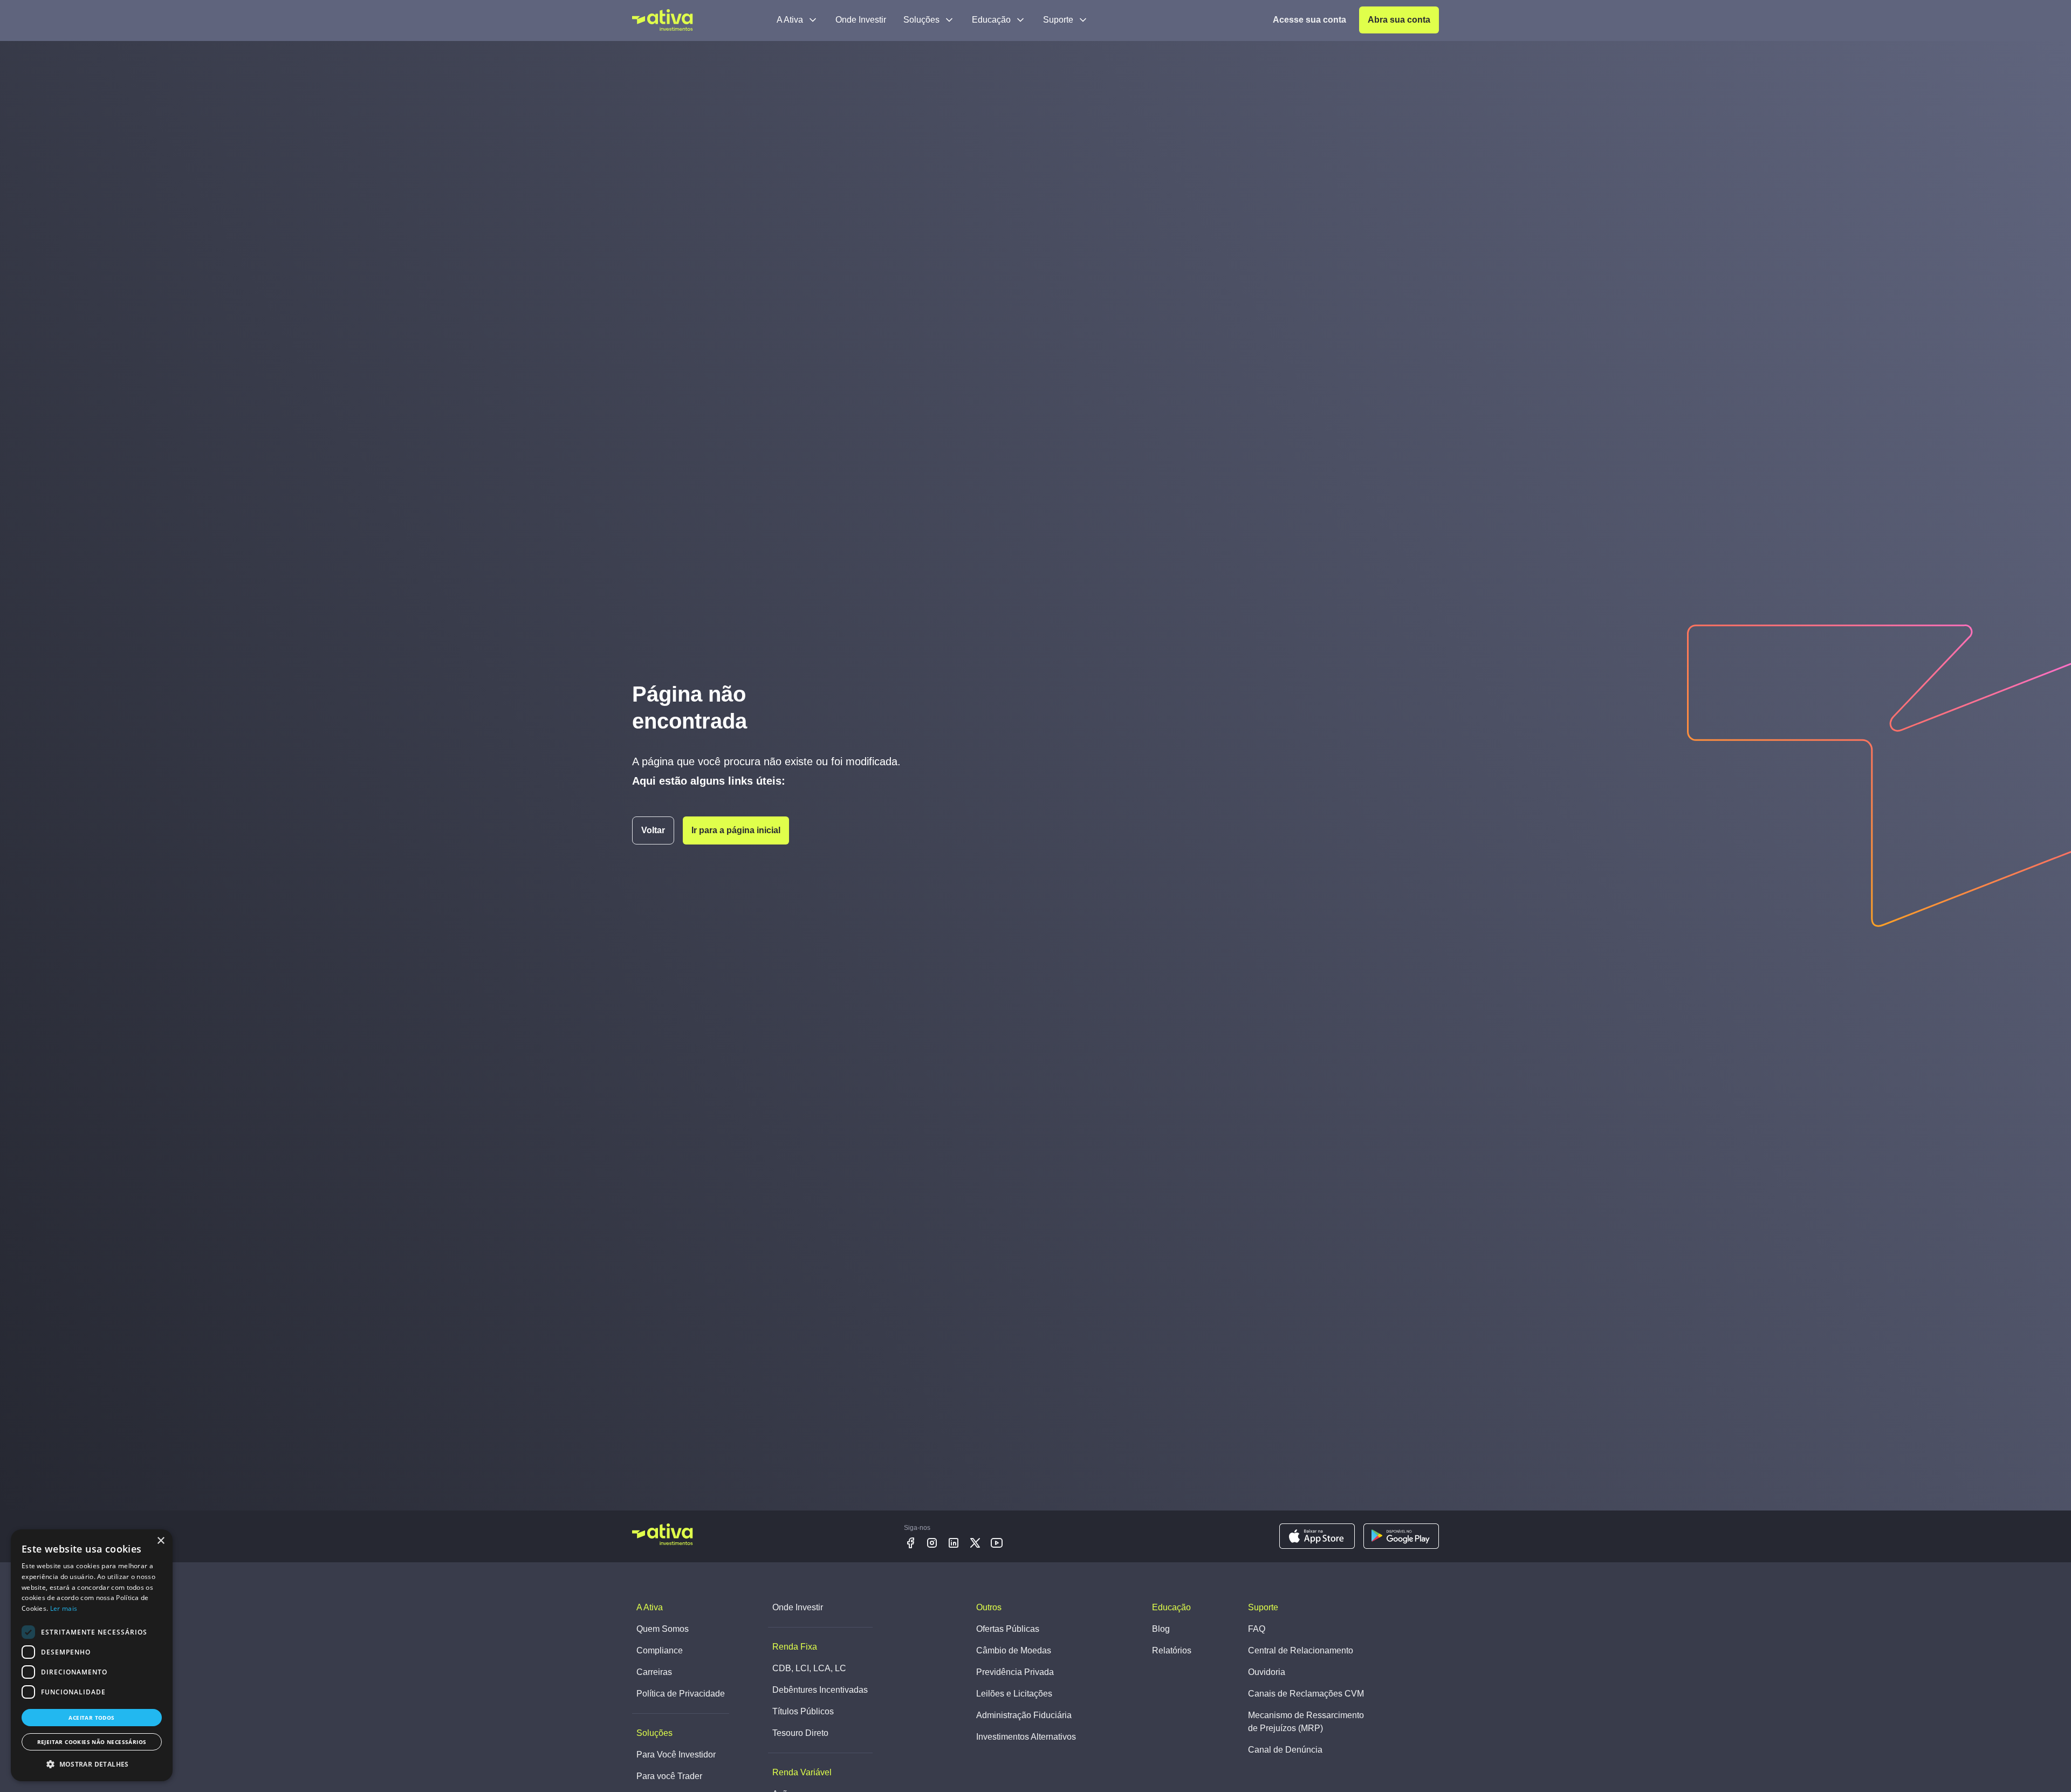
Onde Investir (861, 20)
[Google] (1401, 1536)
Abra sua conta (1399, 20)
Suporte (1058, 20)
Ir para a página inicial (736, 830)
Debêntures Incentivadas (820, 1690)
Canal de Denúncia (1285, 1750)
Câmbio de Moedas (1014, 1650)
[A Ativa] (663, 20)
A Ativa (790, 20)
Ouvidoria (1267, 1672)
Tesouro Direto (800, 1733)
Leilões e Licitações (1014, 1694)
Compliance (660, 1650)
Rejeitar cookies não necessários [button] (92, 1742)
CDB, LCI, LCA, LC (809, 1668)
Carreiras (654, 1672)
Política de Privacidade (681, 1694)
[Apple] (1317, 1536)
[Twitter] (975, 1543)
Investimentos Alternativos (1026, 1737)
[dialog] (92, 1655)
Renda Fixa (795, 1647)
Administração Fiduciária (1024, 1715)
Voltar (653, 830)
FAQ (1257, 1629)
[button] (92, 1764)
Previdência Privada (1015, 1672)
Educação (991, 20)
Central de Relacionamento (1301, 1650)
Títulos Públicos (803, 1711)
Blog (1161, 1629)
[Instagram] (932, 1543)
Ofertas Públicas (1008, 1629)
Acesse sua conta (1309, 20)
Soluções (921, 20)
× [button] (160, 1541)
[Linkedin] (954, 1543)
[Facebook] (910, 1543)
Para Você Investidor (676, 1755)
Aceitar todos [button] (91, 1718)
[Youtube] (997, 1543)
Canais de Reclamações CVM (1306, 1694)
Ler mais (64, 1608)
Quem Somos (663, 1629)
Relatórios (1172, 1650)
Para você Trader (669, 1776)
